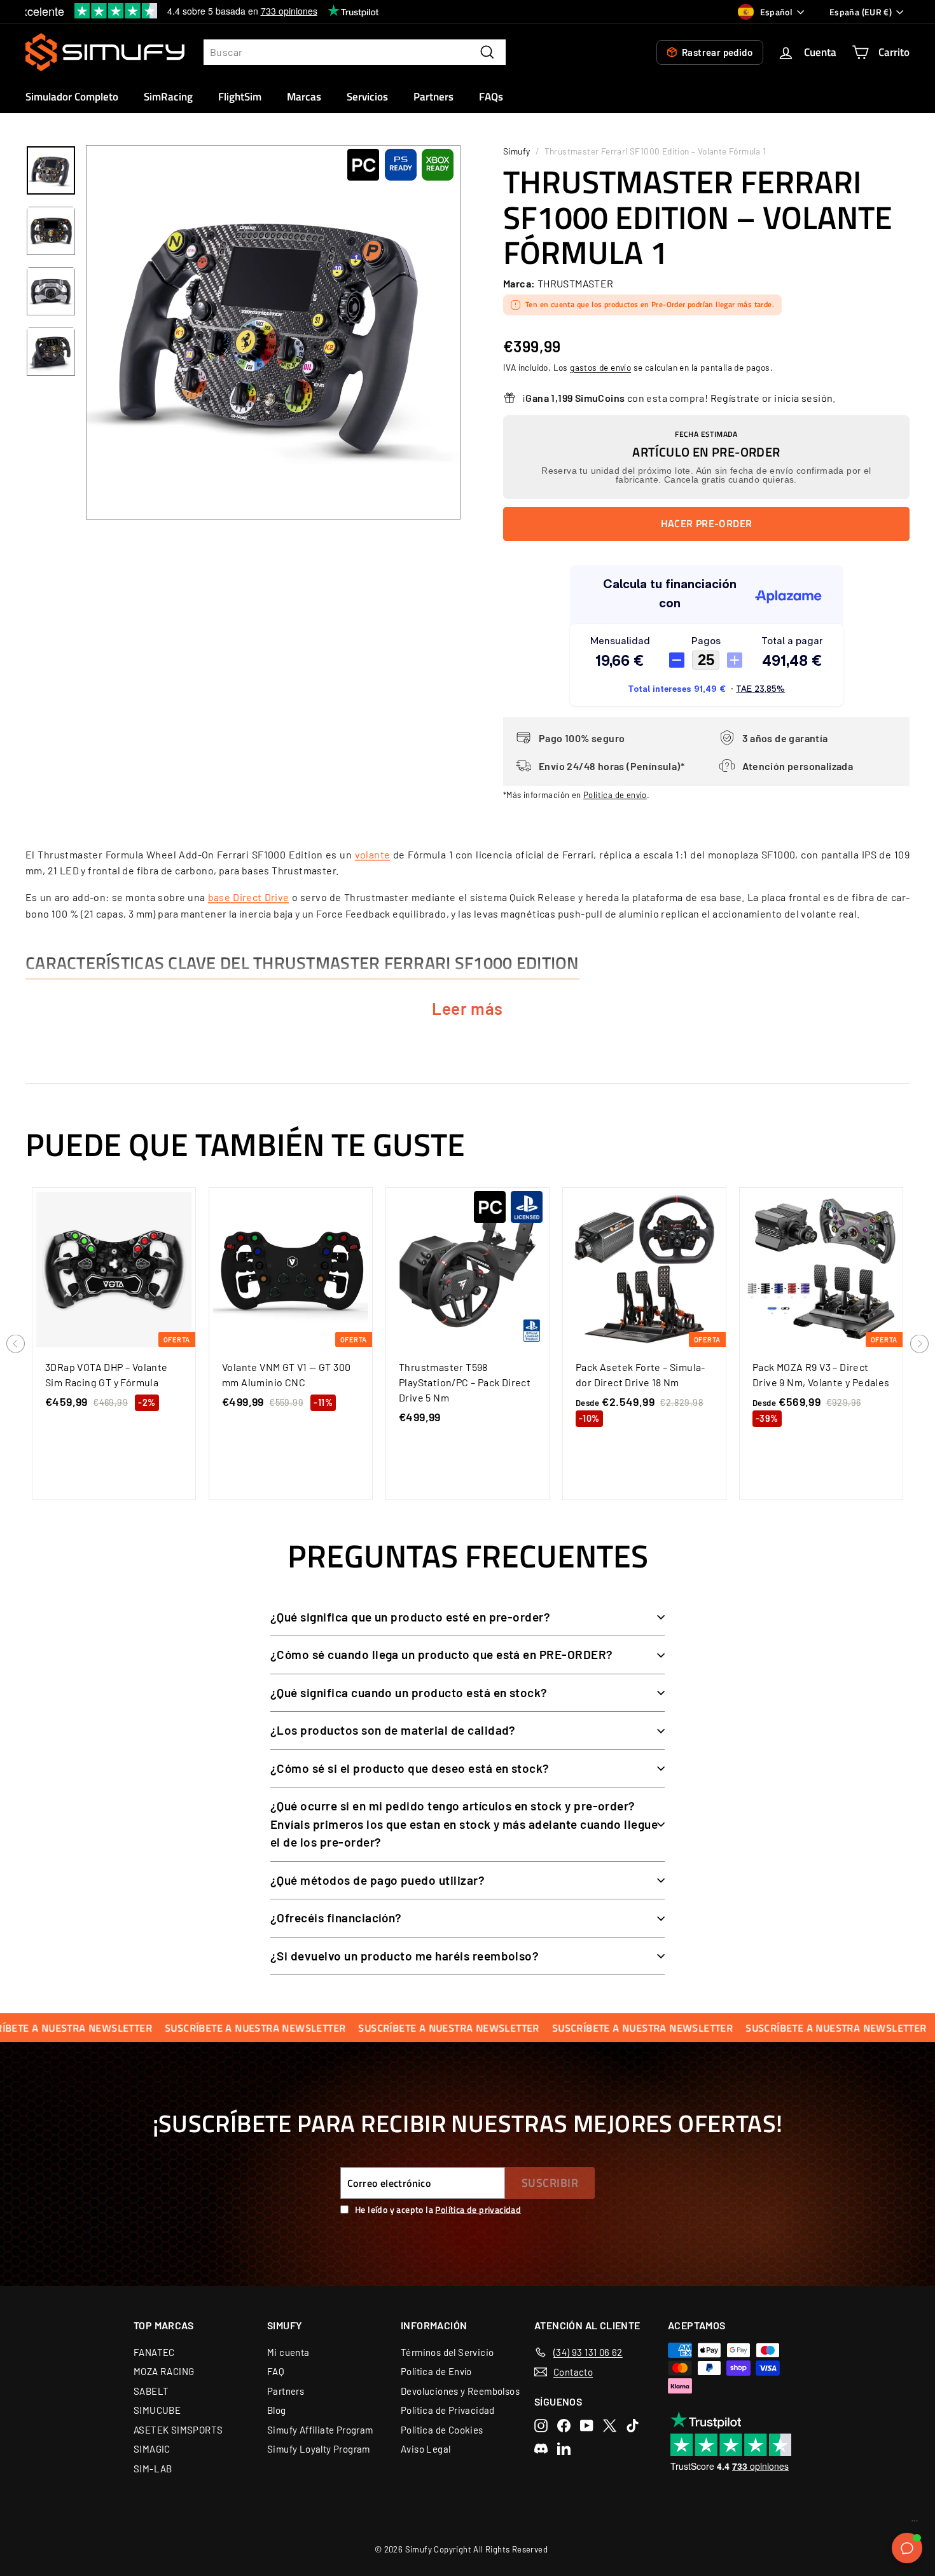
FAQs (491, 97)
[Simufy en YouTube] (587, 2426)
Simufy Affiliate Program (320, 2430)
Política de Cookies (442, 2430)
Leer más (468, 1008)
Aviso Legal (426, 2449)
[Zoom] (273, 332)
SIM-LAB (153, 2469)
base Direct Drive (249, 897)
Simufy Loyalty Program (319, 2449)
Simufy (516, 151)
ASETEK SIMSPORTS (178, 2430)
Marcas (304, 97)
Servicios (367, 97)
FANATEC (154, 2352)
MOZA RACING (164, 2371)
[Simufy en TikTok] (633, 2426)
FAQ (276, 2371)
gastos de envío (600, 367)
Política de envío (615, 795)
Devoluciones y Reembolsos (460, 2391)
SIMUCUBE (157, 2410)
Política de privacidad (478, 2209)
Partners (433, 97)
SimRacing (168, 97)
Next (919, 1344)
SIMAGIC (152, 2449)
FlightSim (240, 97)
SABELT (151, 2391)
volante (373, 854)
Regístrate (735, 398)
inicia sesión (803, 398)
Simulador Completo (72, 97)
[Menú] (915, 2524)
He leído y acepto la (438, 2209)
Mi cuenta (288, 2352)
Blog (277, 2410)
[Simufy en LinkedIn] (564, 2449)
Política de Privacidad (448, 2410)
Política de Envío (436, 2371)
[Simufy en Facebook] (564, 2426)
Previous (16, 1344)
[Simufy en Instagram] (541, 2426)
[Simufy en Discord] (541, 2449)
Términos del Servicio (447, 2352)
